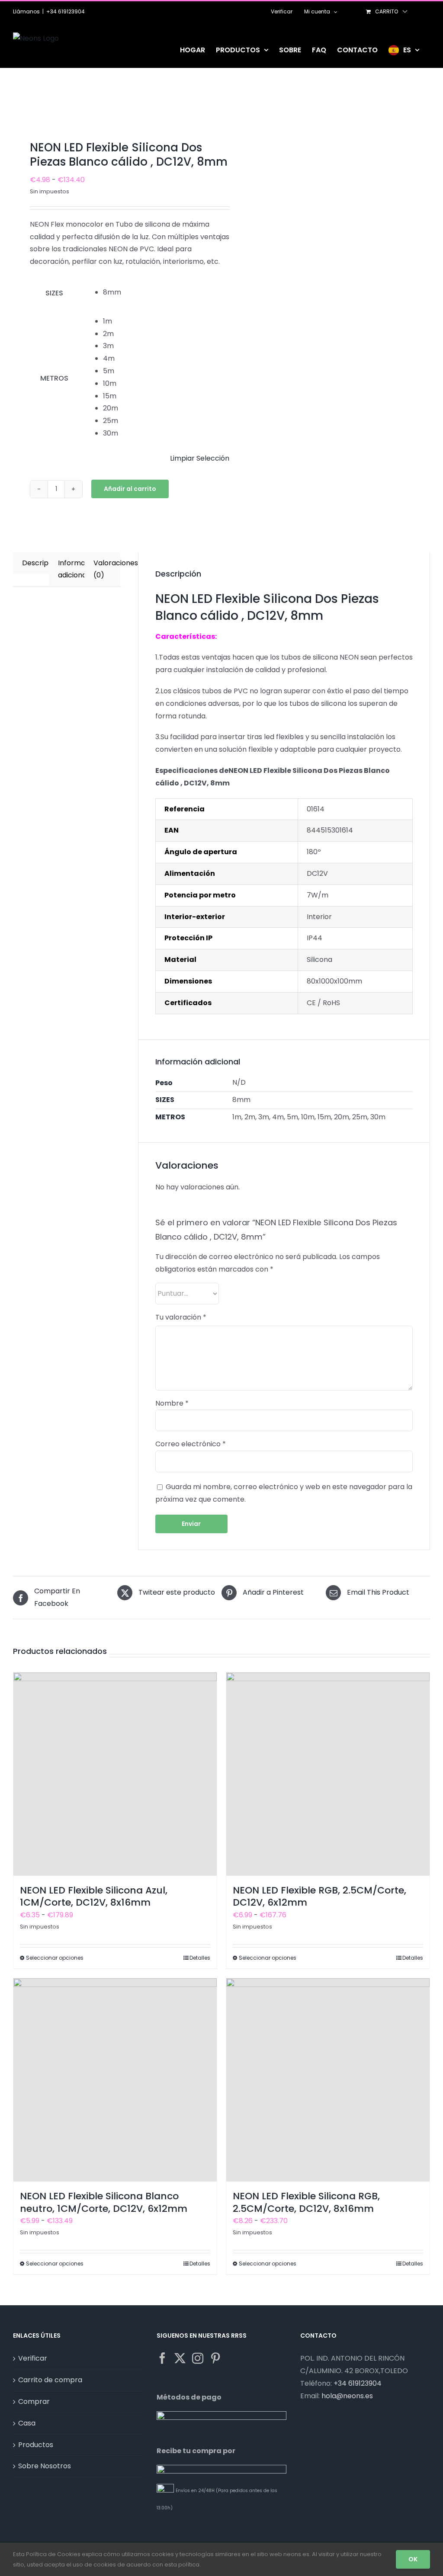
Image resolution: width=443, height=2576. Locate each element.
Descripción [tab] (35, 563)
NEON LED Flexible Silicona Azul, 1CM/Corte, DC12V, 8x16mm (94, 1897)
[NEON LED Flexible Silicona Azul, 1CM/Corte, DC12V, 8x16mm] (115, 1774)
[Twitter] (180, 2358)
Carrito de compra (50, 2380)
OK (413, 2559)
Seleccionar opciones (55, 1958)
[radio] (166, 293)
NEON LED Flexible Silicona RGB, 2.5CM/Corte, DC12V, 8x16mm (306, 2202)
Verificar (33, 2358)
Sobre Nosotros (45, 2466)
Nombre (172, 1403)
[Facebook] (162, 2358)
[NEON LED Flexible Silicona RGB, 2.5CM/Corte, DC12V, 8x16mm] (328, 2080)
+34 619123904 (66, 11)
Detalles (200, 1958)
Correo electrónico (191, 1444)
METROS (54, 378)
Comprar (34, 2401)
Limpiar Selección (200, 458)
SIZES (54, 293)
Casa (27, 2423)
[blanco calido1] (113, 106)
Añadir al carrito (130, 489)
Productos (36, 2445)
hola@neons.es (347, 2396)
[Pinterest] (215, 2358)
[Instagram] (198, 2358)
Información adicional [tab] (71, 569)
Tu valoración (181, 1317)
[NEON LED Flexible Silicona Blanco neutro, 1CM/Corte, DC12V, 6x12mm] (115, 2080)
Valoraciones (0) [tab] (107, 569)
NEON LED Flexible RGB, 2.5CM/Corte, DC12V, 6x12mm (319, 1897)
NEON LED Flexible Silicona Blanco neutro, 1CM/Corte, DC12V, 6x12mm (104, 2202)
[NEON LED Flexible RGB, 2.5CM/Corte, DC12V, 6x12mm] (328, 1774)
